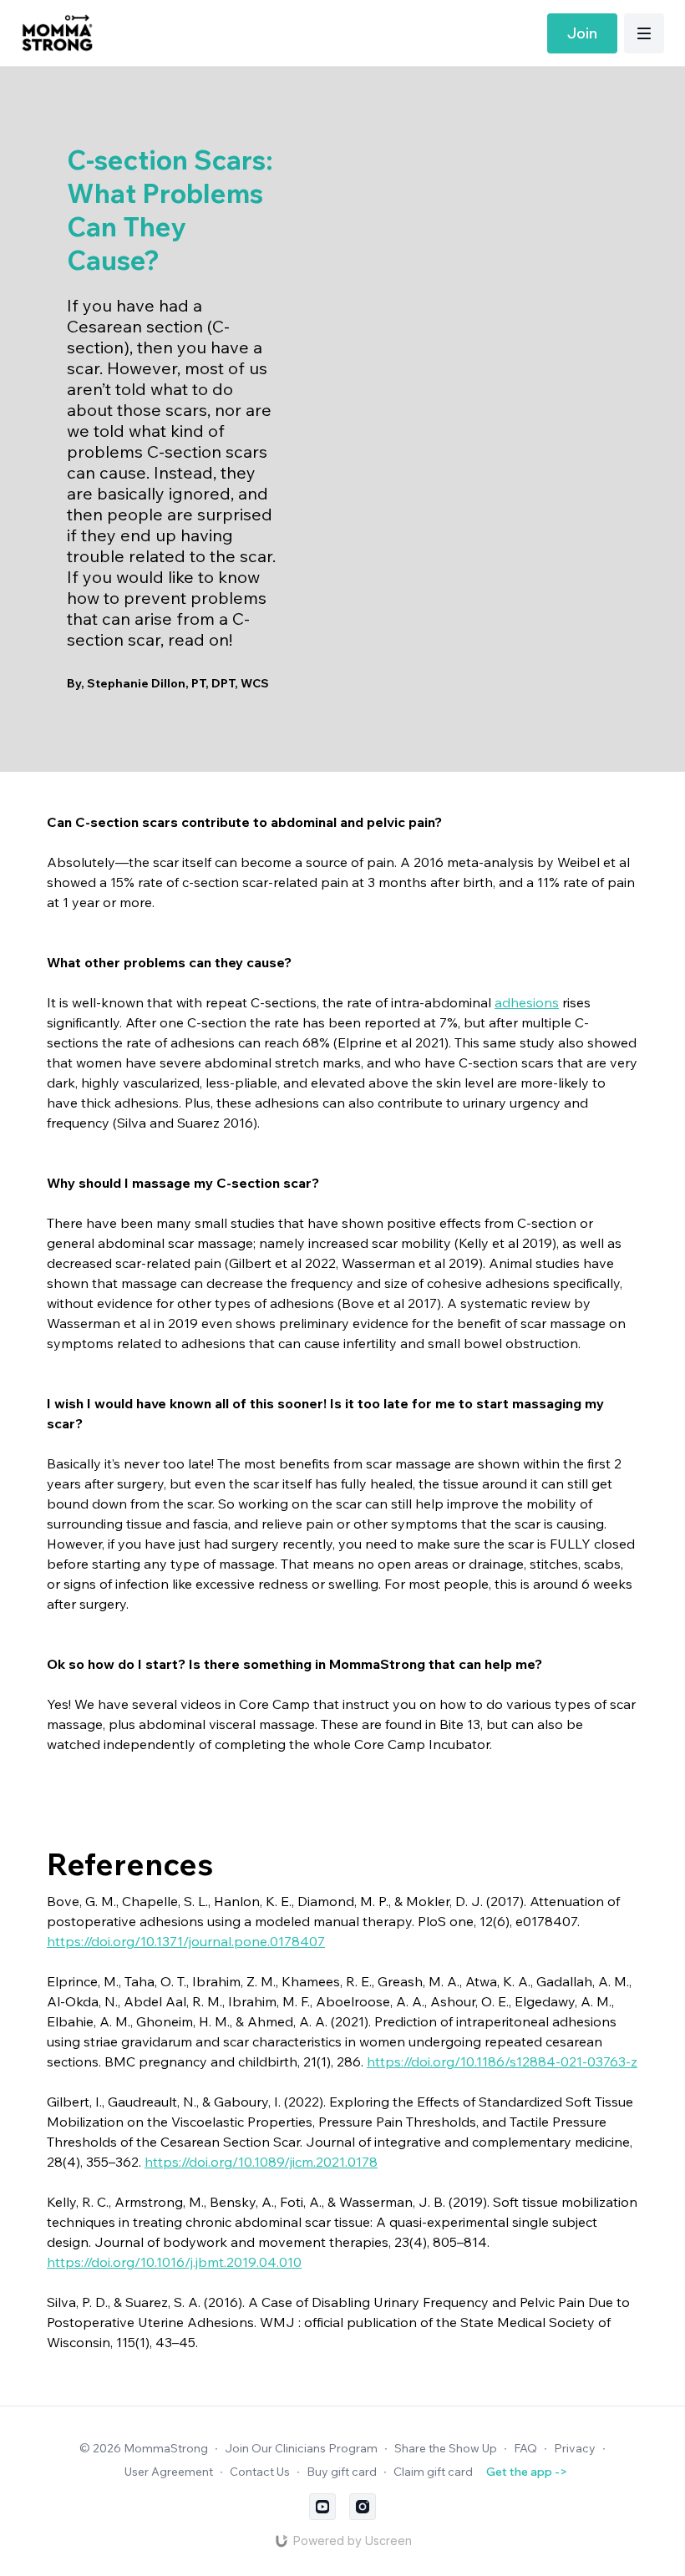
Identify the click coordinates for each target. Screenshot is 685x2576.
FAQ (525, 2448)
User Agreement (169, 2472)
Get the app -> (527, 2472)
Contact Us (260, 2472)
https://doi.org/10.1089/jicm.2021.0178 (261, 2162)
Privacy (575, 2448)
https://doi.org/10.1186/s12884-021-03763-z (502, 2061)
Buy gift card (342, 2472)
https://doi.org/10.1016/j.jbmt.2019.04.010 (174, 2262)
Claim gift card (433, 2472)
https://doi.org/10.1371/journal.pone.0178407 (186, 1941)
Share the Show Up (446, 2448)
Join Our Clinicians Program (301, 2448)
